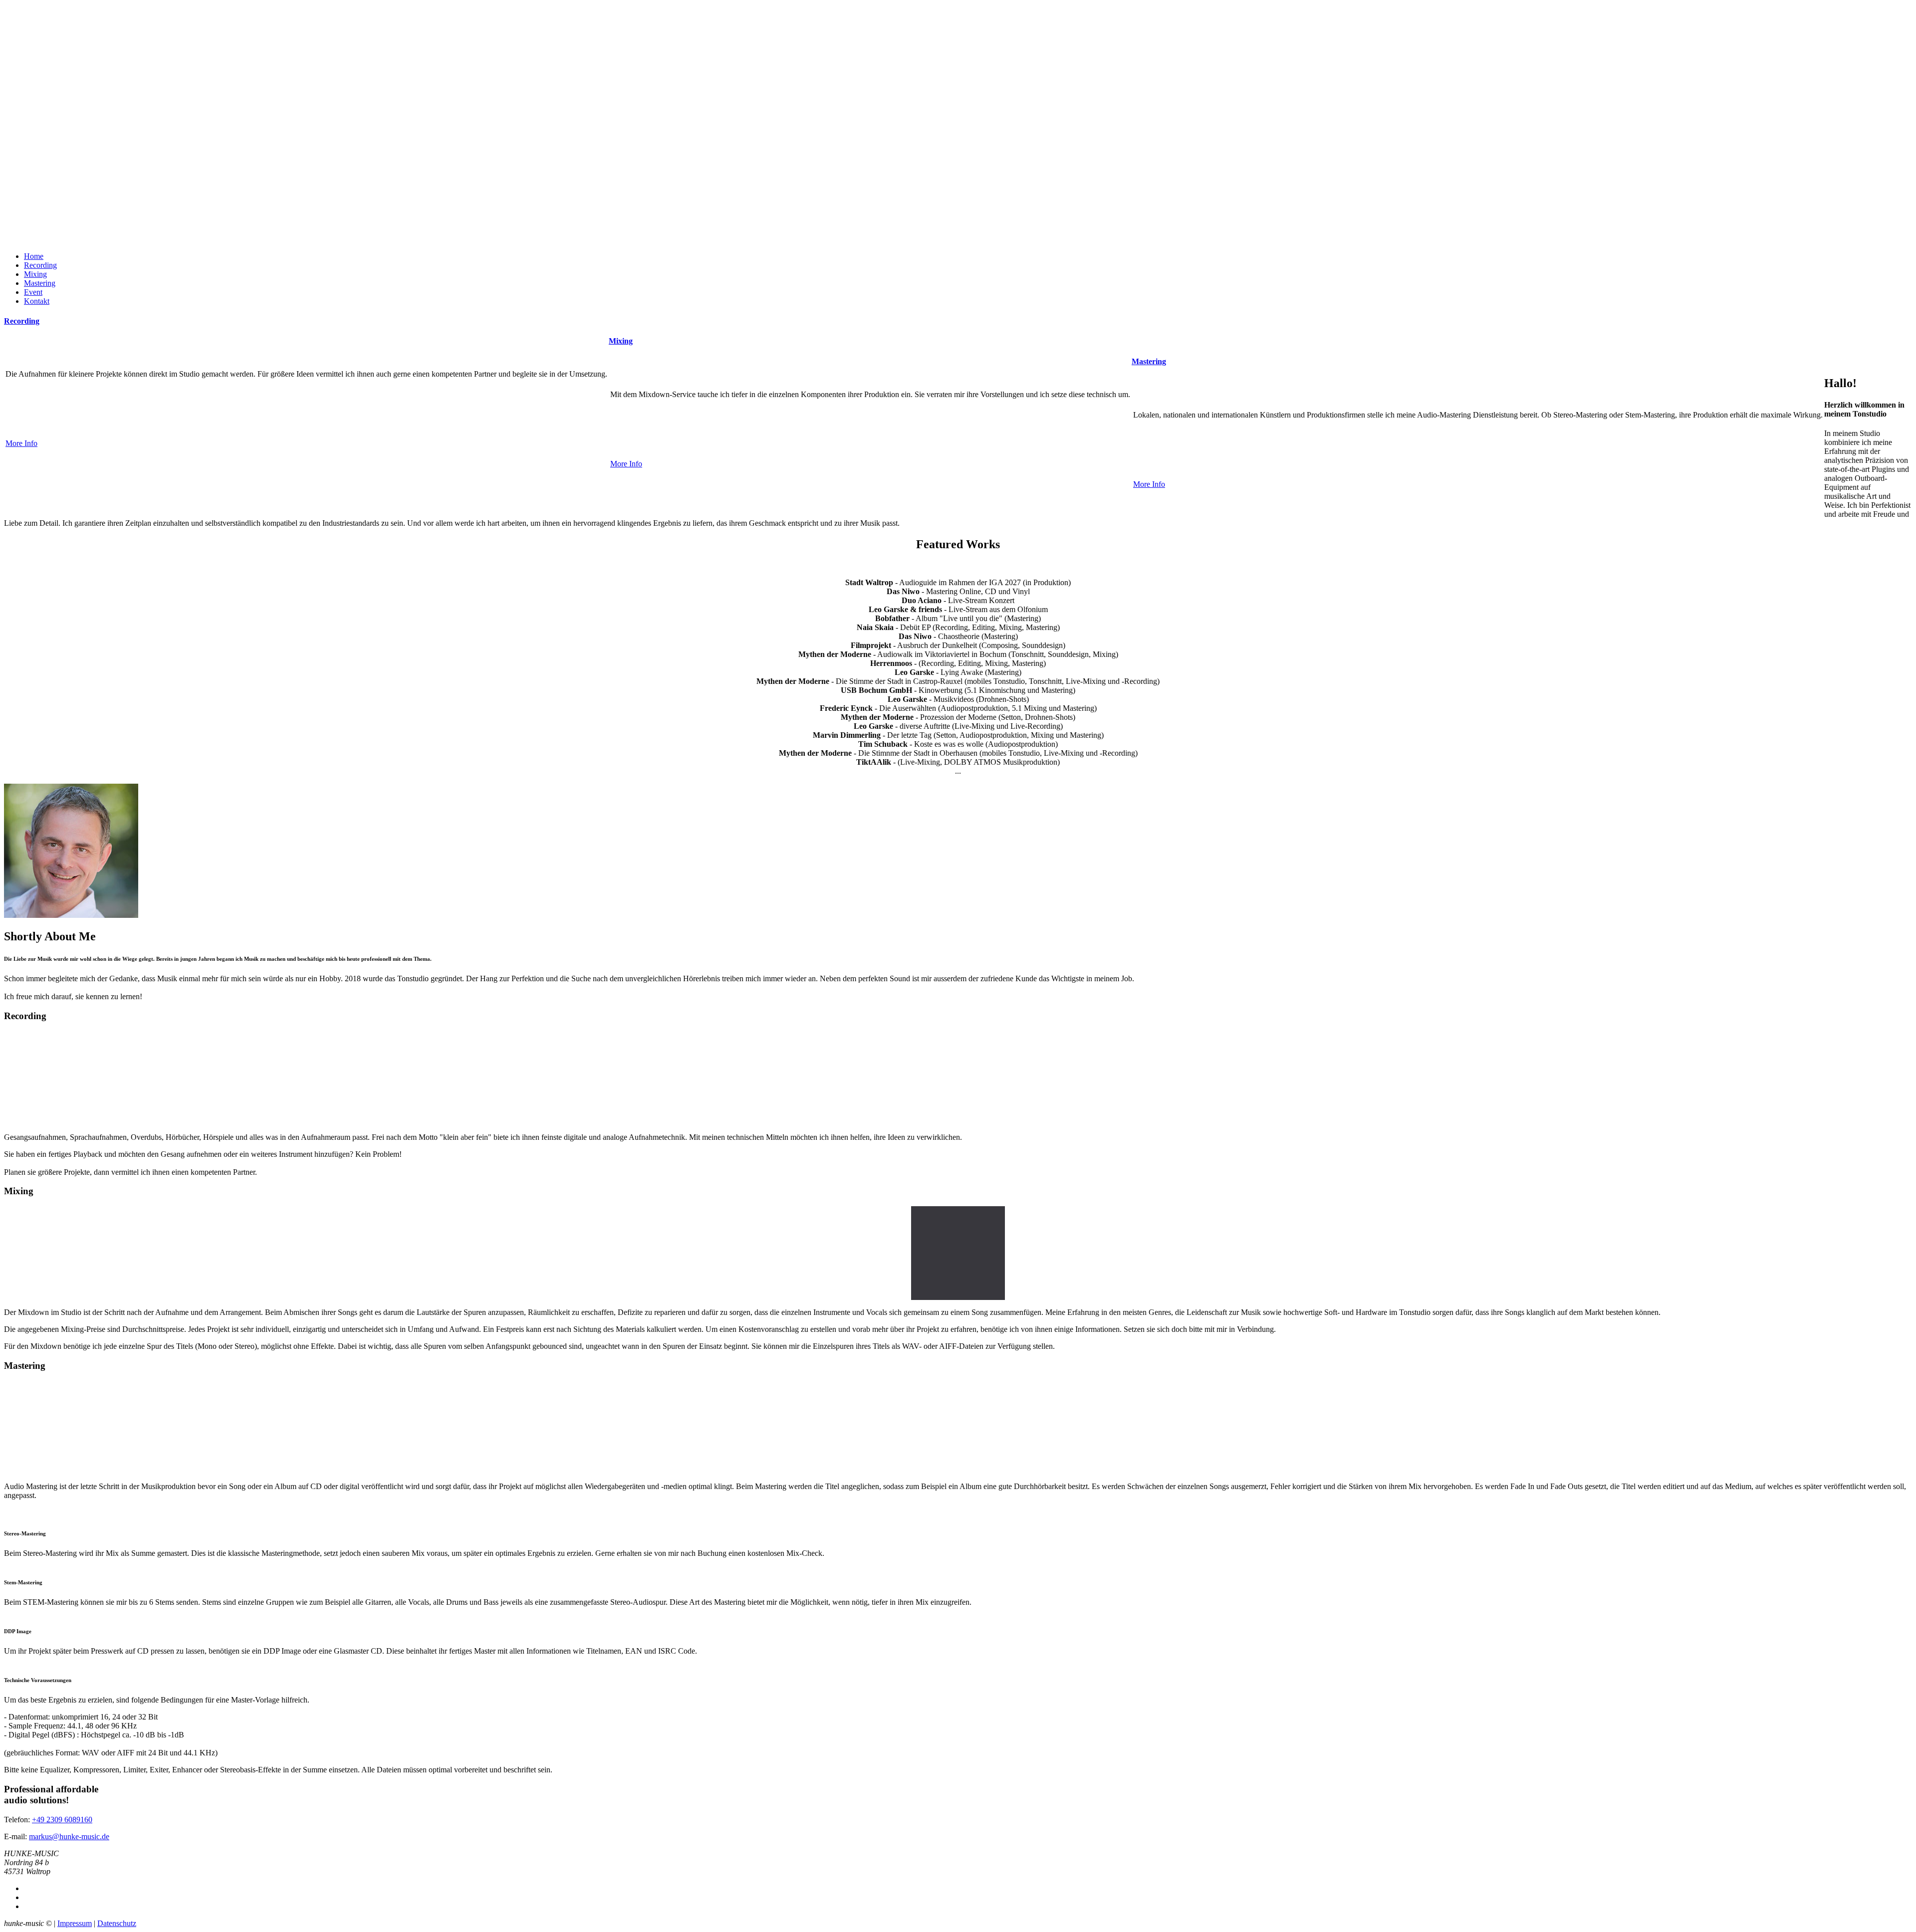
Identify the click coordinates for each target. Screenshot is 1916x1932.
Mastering (40, 283)
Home (34, 256)
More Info (21, 443)
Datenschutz (117, 1923)
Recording (40, 265)
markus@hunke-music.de (69, 1836)
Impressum (75, 1923)
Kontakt (37, 301)
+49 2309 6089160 (62, 1820)
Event (33, 292)
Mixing (35, 274)
